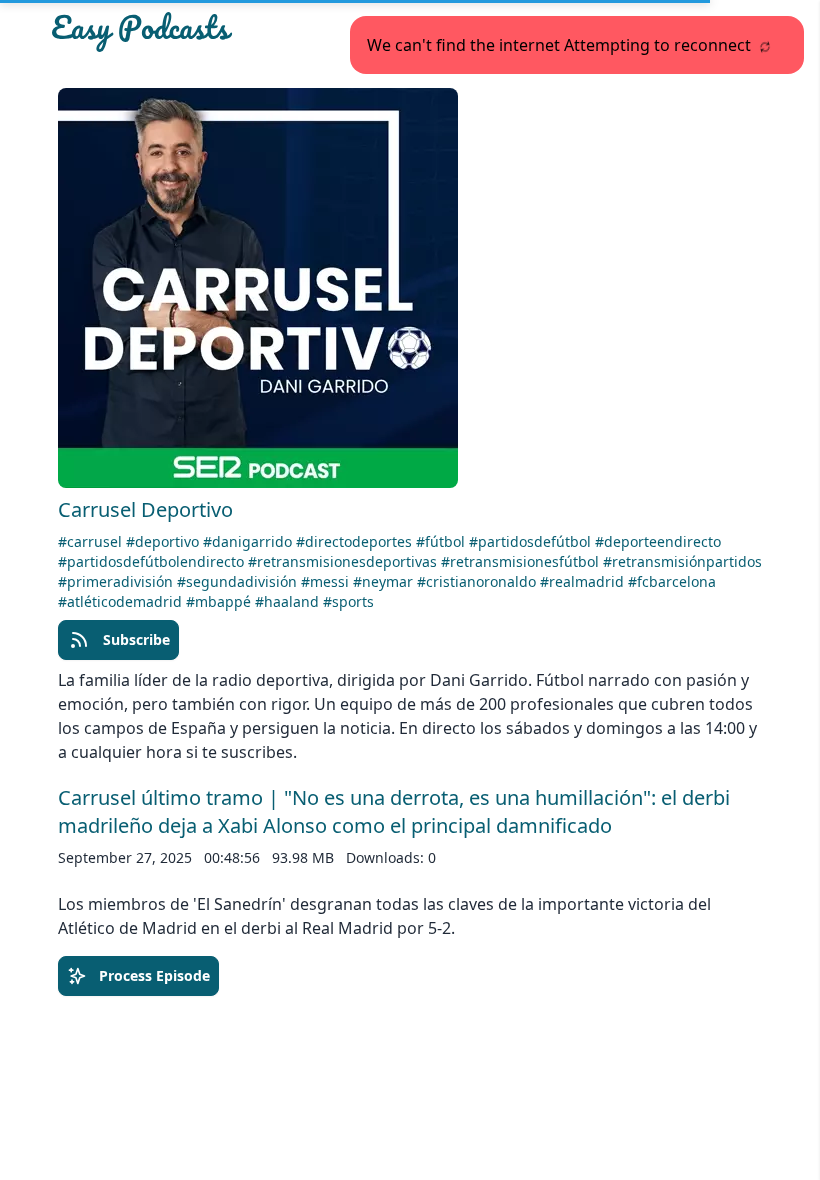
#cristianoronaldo (478, 581)
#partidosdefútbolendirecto (153, 561)
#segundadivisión (239, 581)
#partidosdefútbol (532, 541)
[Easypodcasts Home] (164, 32)
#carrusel (92, 541)
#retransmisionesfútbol (522, 561)
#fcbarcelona (672, 581)
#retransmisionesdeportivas (344, 561)
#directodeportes (356, 541)
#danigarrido (249, 541)
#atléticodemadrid (122, 601)
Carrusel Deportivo (145, 509)
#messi (327, 581)
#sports (348, 601)
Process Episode (154, 975)
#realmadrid (584, 581)
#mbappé (220, 601)
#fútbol (442, 541)
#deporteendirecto (658, 541)
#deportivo (164, 541)
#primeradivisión (117, 581)
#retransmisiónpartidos (682, 561)
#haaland (289, 601)
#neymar (385, 581)
